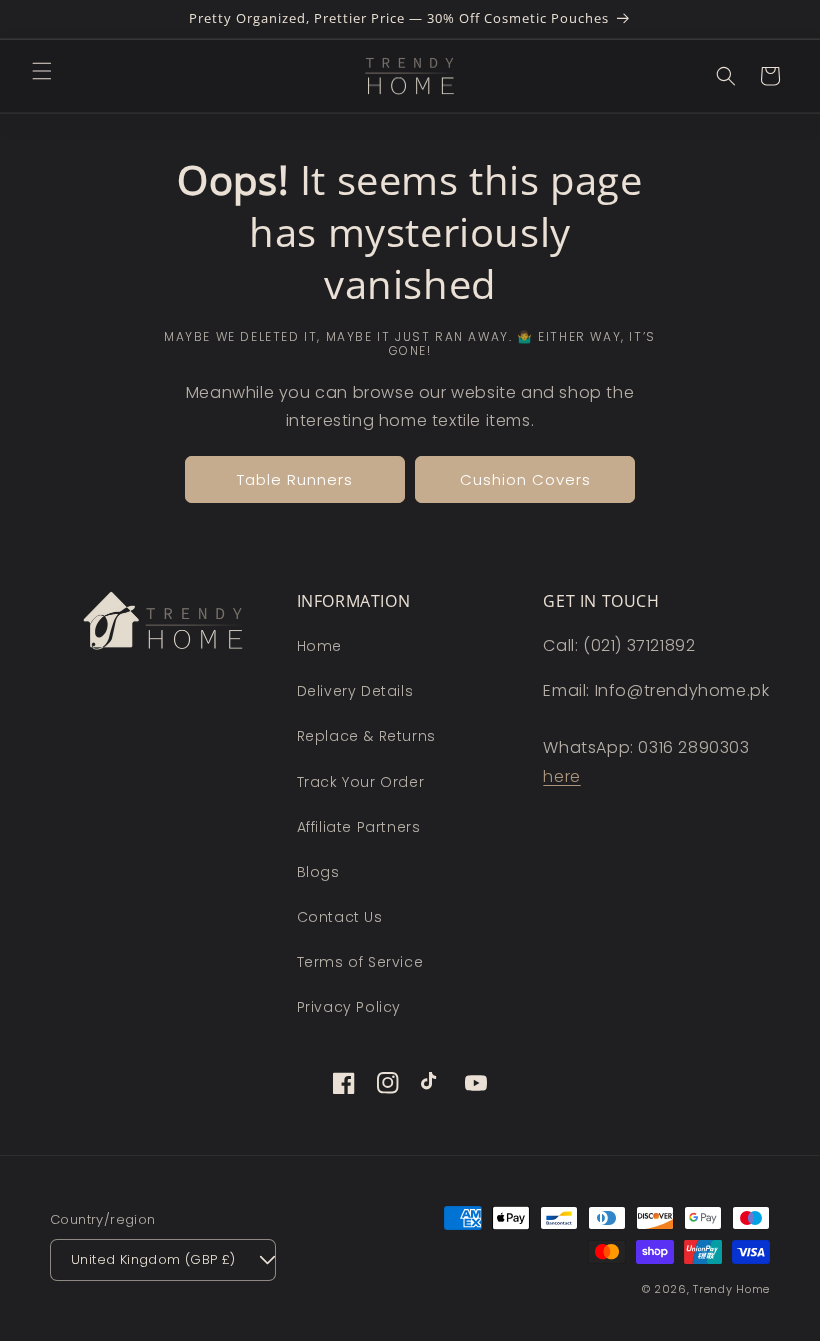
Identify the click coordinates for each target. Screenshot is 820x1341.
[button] (42, 71)
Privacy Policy (349, 1007)
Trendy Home (731, 1289)
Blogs (318, 872)
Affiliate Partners (359, 827)
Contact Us (340, 917)
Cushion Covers (525, 479)
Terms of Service (360, 962)
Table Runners (295, 479)
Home (319, 646)
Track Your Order (361, 782)
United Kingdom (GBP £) (153, 1259)
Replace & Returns (366, 736)
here (561, 776)
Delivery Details (355, 691)
